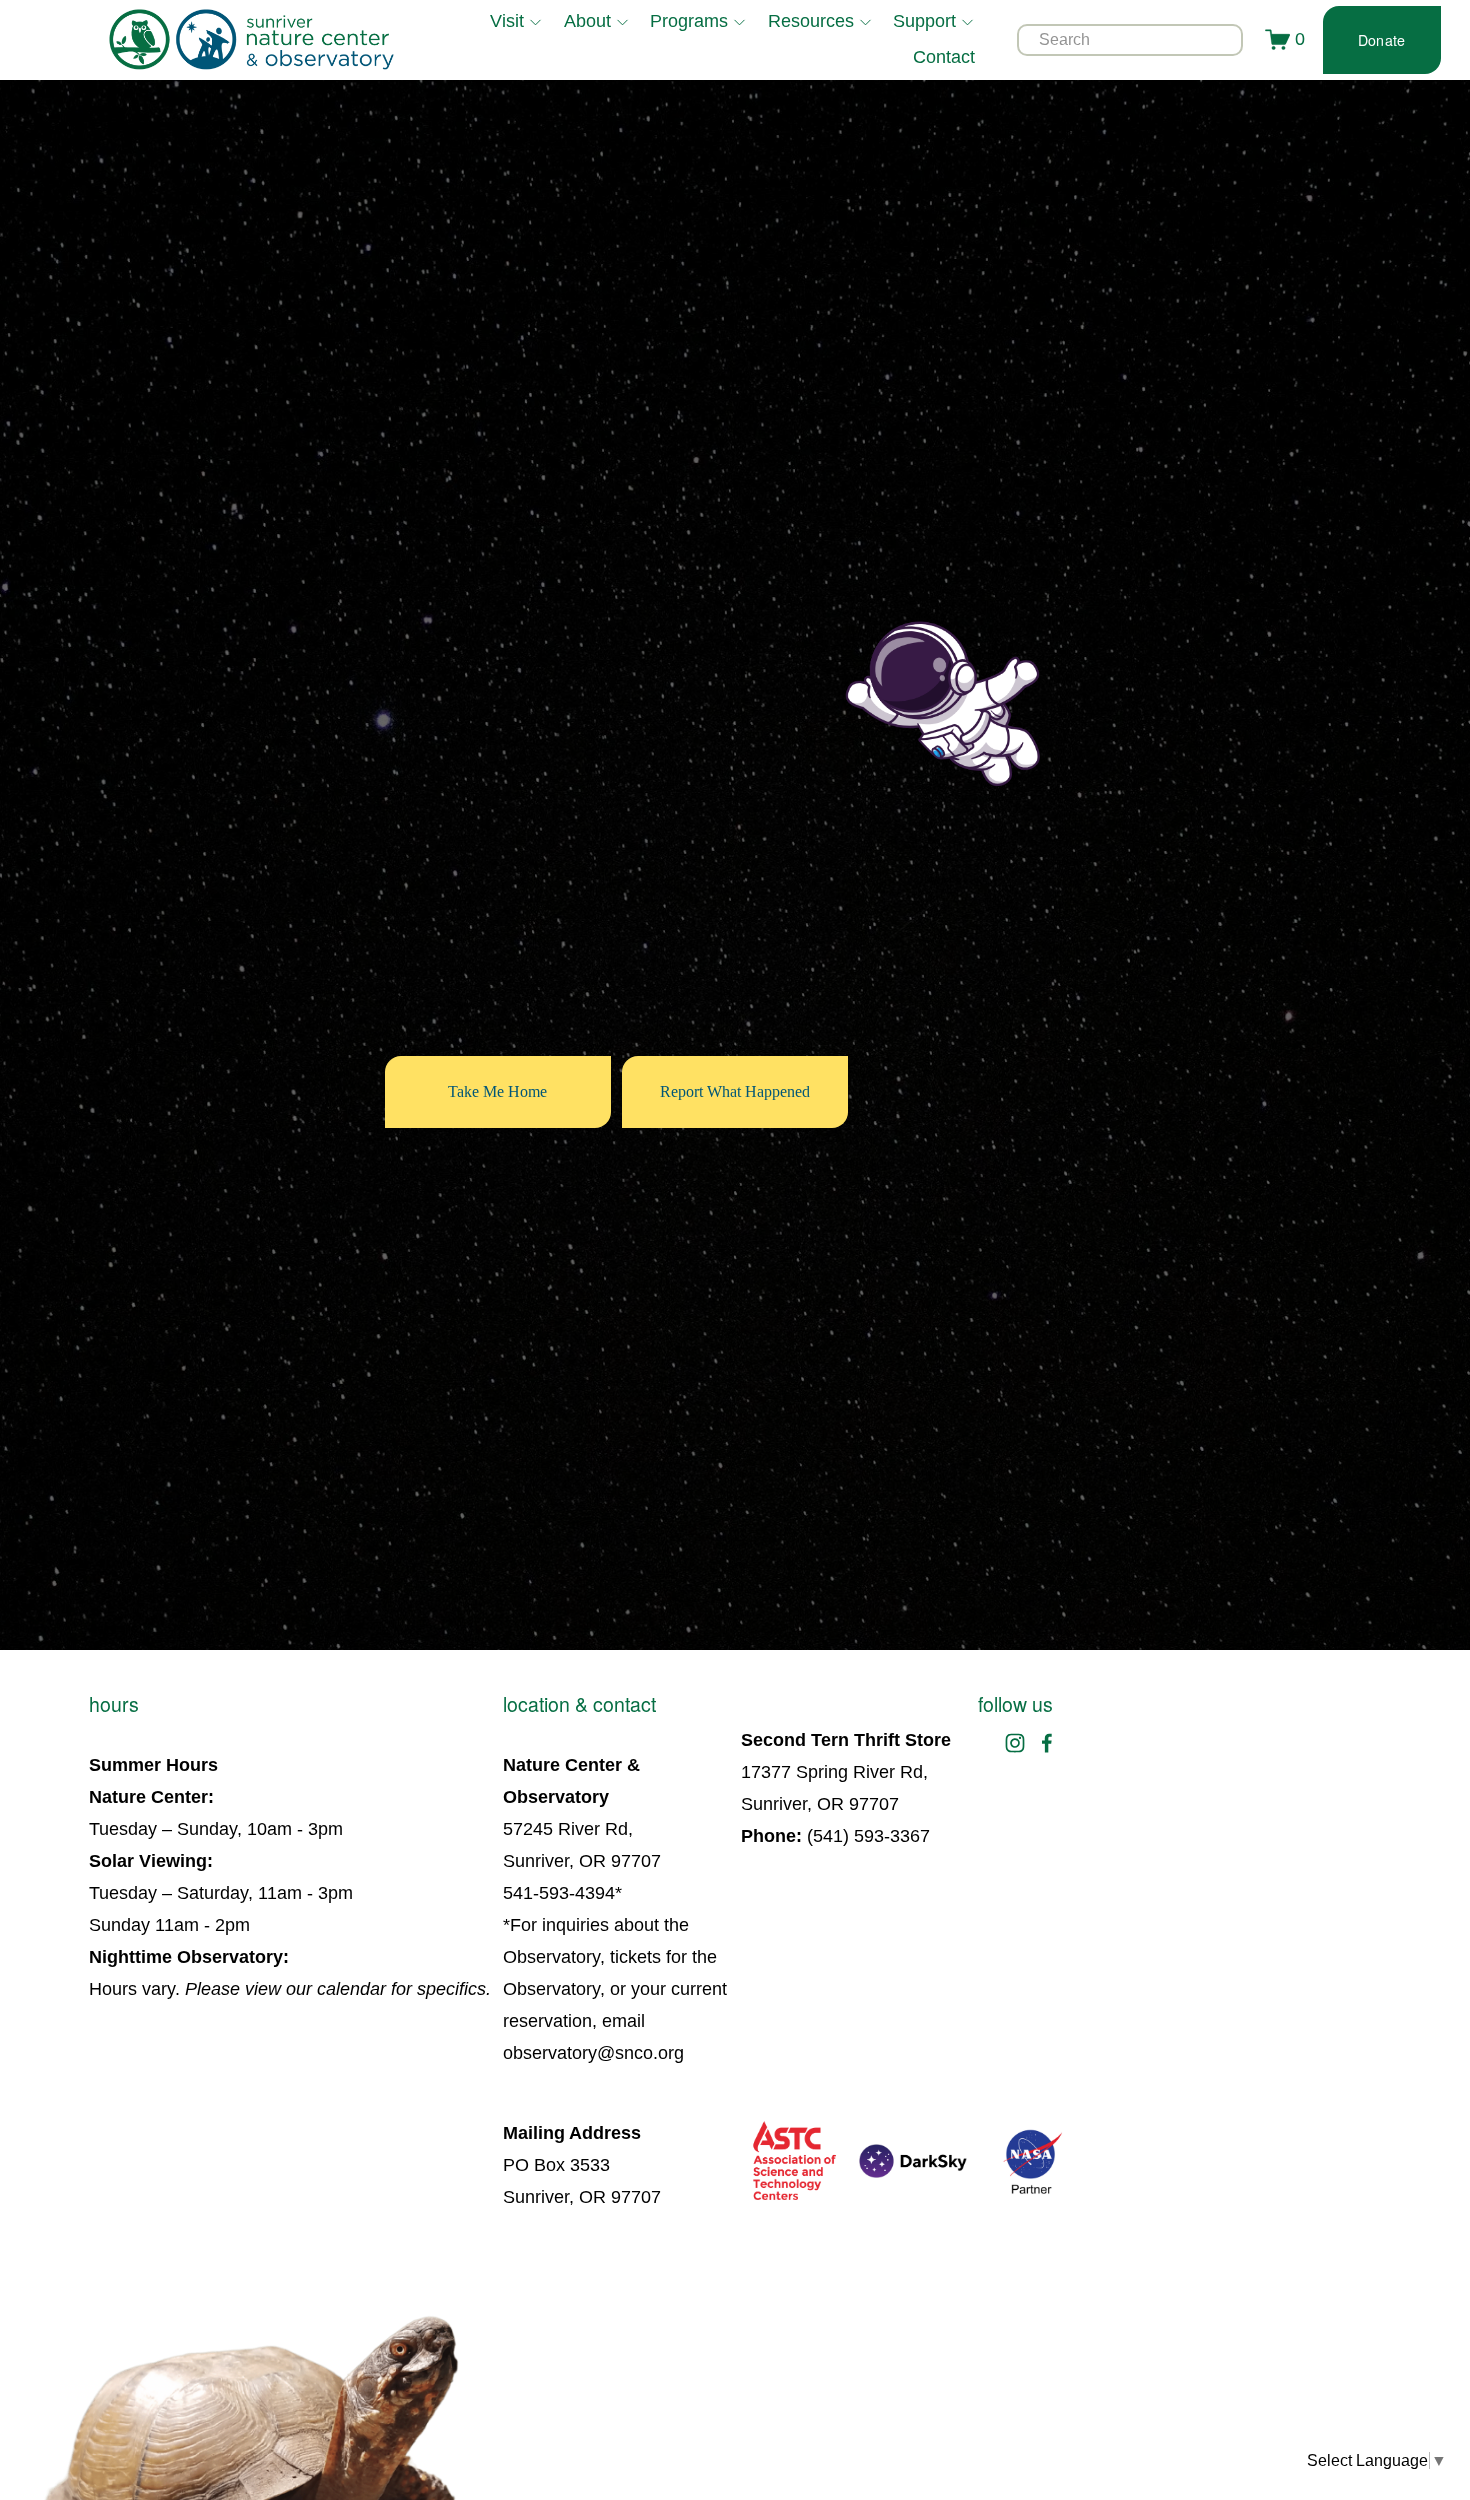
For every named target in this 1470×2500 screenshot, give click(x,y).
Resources (811, 21)
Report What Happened (735, 1091)
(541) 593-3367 (868, 1836)
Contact (944, 57)
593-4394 (577, 1893)
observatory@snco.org (593, 2053)
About (587, 21)
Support (924, 21)
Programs (689, 21)
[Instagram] (1015, 1743)
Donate (1382, 40)
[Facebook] (1047, 1743)
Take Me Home (497, 1091)
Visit (507, 21)
